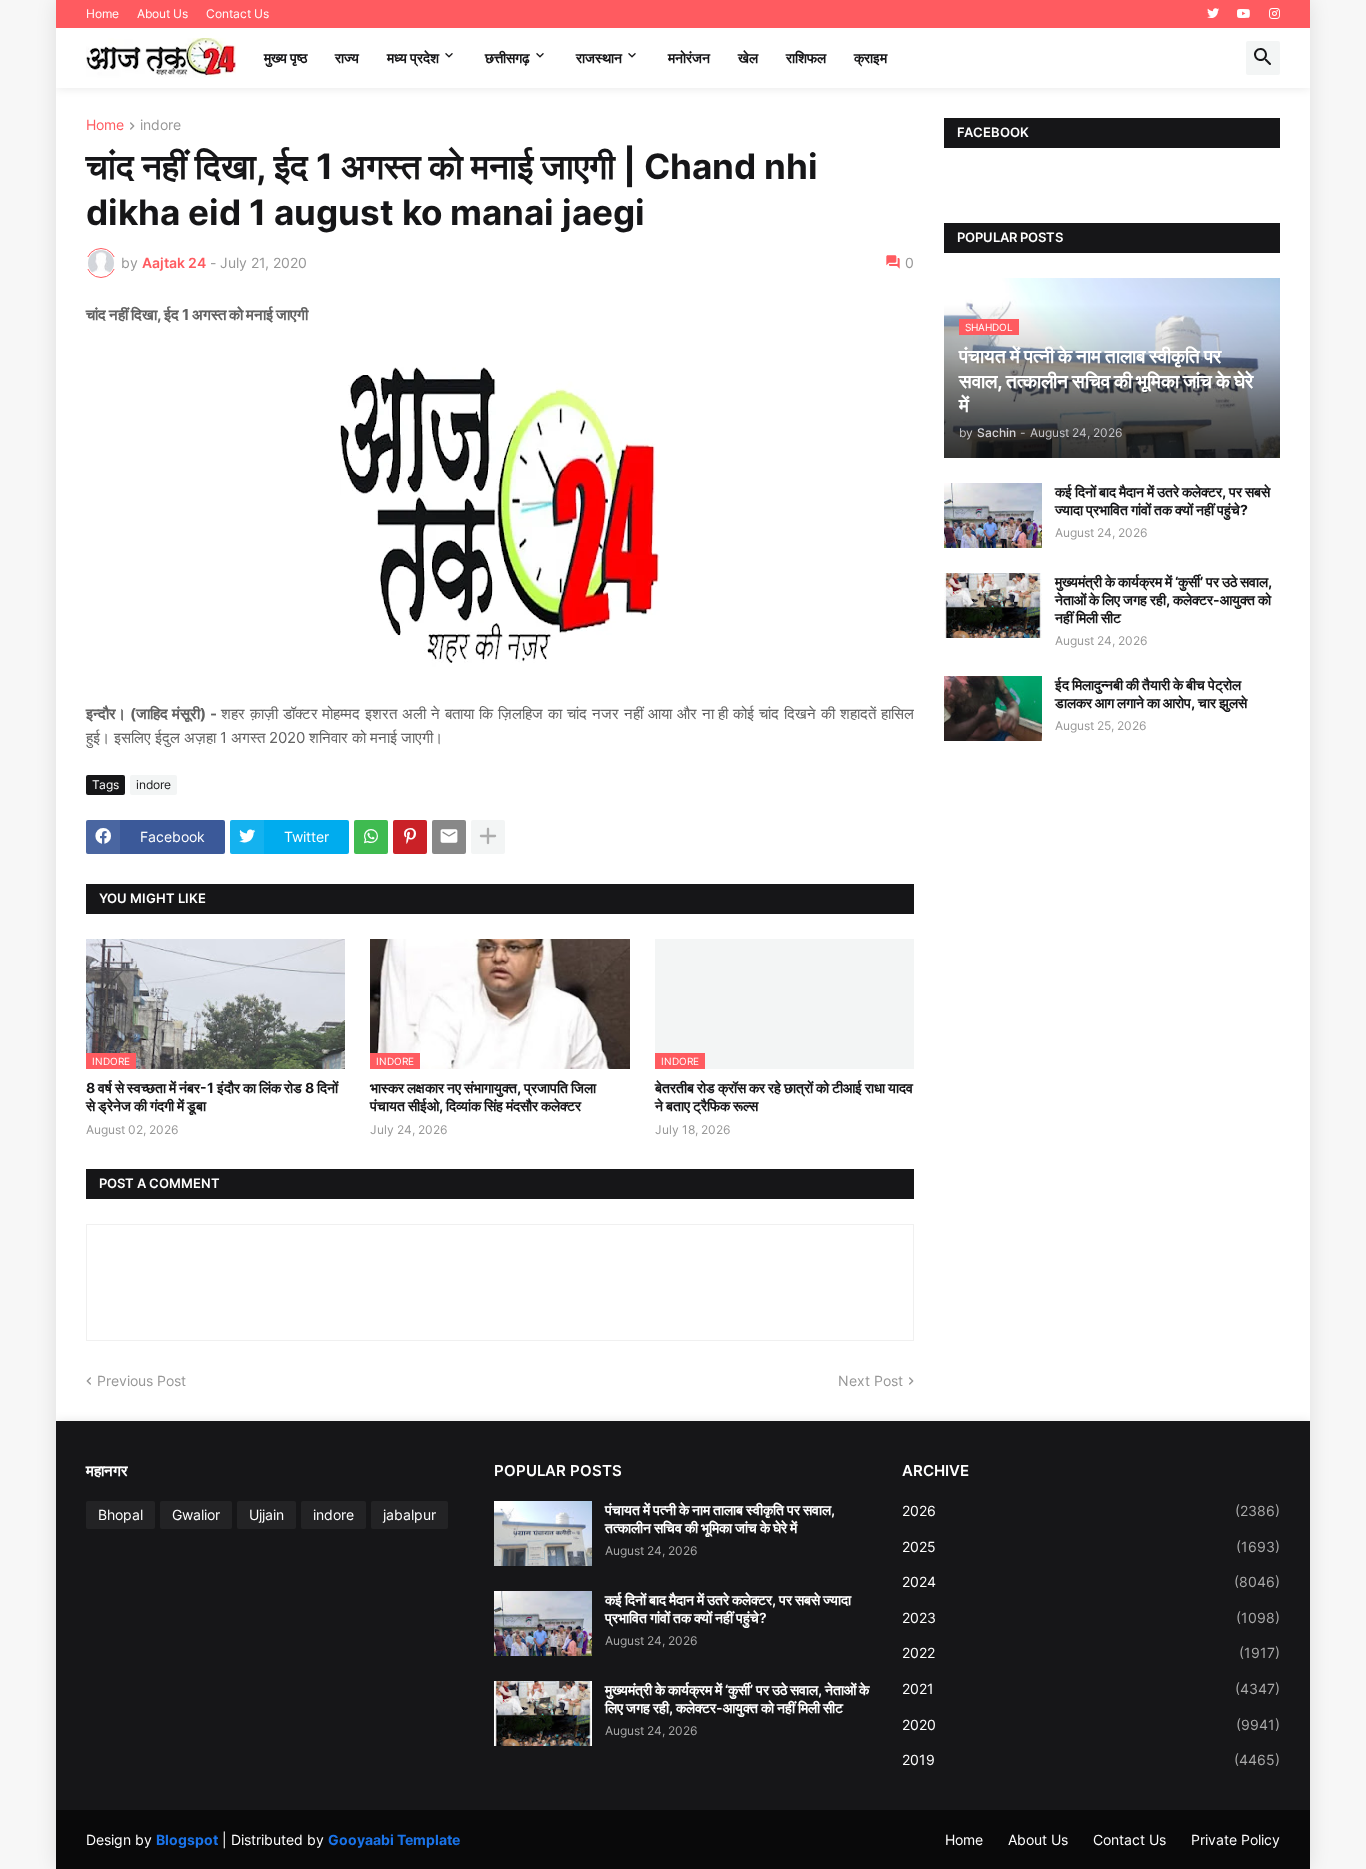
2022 (1091, 1652)
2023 (1091, 1617)
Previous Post (141, 1380)
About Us (162, 13)
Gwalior (196, 1514)
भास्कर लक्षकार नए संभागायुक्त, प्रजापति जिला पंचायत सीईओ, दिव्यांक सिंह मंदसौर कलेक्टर (483, 1096)
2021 (1091, 1688)
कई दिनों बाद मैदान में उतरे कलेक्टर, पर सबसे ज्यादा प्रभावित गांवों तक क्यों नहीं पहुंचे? (1162, 500)
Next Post (870, 1380)
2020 (1091, 1724)
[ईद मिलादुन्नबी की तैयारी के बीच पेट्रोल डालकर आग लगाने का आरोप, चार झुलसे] (993, 708)
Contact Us (237, 13)
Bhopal (120, 1514)
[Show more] (488, 837)
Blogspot (187, 1839)
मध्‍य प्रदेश (413, 57)
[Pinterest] (410, 837)
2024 (1091, 1581)
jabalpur (409, 1514)
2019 (1091, 1759)
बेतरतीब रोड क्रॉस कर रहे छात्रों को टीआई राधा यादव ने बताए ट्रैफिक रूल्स (784, 1096)
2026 (1091, 1510)
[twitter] (1213, 14)
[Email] (449, 837)
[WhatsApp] (371, 837)
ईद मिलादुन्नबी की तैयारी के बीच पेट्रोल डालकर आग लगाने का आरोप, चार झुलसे (1151, 693)
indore (160, 125)
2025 (1091, 1546)
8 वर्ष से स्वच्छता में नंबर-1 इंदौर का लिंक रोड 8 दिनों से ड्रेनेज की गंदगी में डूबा (212, 1096)
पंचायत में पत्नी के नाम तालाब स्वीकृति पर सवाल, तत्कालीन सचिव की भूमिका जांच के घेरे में (720, 1518)
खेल (748, 57)
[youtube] (1244, 14)
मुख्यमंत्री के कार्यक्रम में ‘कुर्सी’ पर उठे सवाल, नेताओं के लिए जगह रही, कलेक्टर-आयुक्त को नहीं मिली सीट (1163, 599)
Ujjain (266, 1514)
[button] (1263, 58)
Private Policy (1235, 1839)
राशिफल (806, 57)
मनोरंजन (689, 57)
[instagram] (1274, 14)
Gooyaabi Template (394, 1839)
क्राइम (870, 57)
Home (102, 13)
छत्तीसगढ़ (507, 57)
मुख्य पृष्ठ (285, 57)
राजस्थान (599, 57)
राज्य (347, 57)
